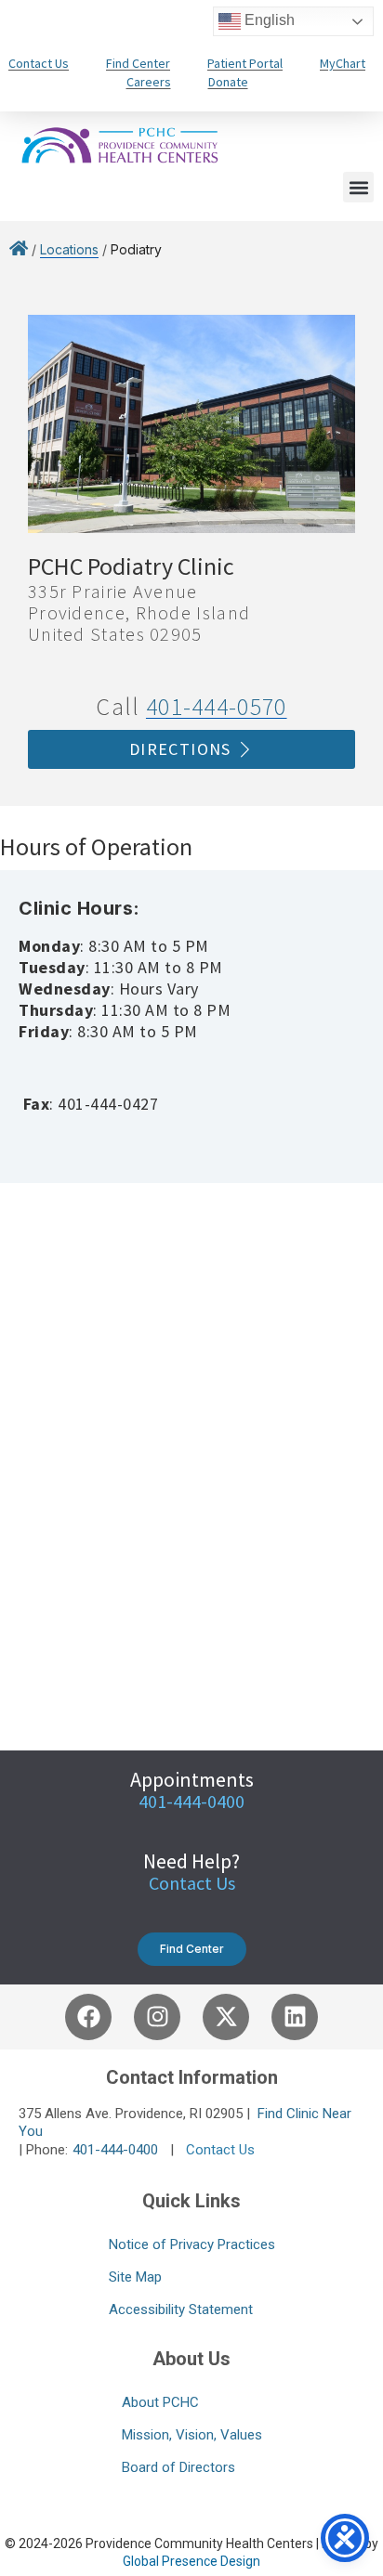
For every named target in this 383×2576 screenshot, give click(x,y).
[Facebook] (88, 2017)
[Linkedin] (295, 2017)
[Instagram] (157, 2017)
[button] (358, 187)
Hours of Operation (96, 846)
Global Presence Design (191, 2561)
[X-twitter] (226, 2017)
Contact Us (192, 1883)
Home (19, 252)
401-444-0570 (217, 706)
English (268, 20)
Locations (69, 249)
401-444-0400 (115, 2150)
